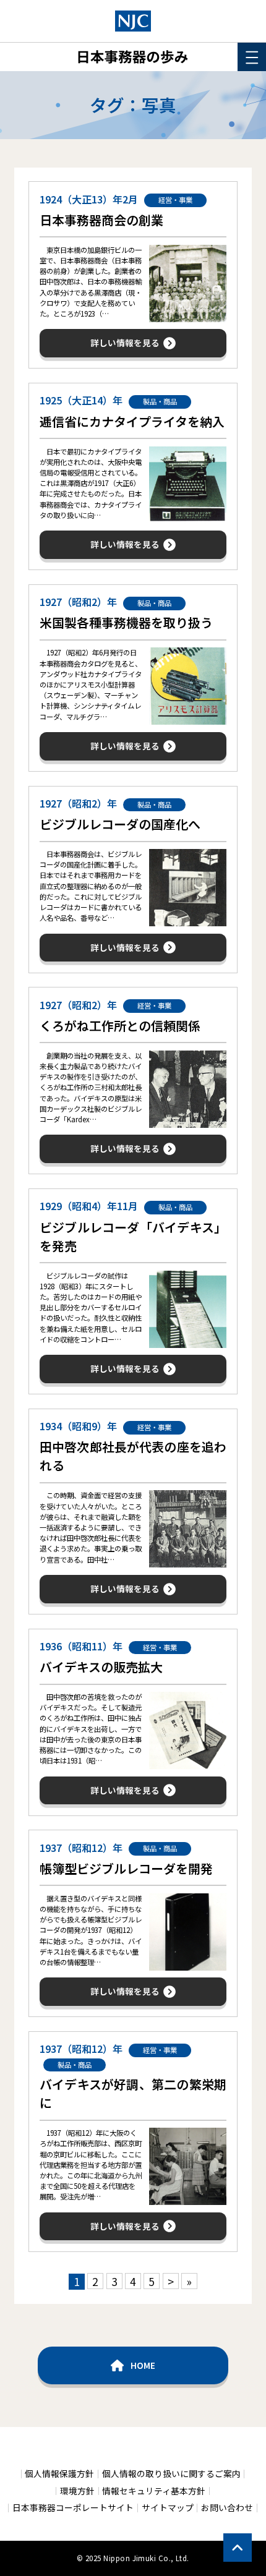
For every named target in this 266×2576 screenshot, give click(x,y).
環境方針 (77, 2491)
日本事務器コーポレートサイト (73, 2508)
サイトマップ (168, 2508)
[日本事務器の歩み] (133, 21)
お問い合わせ (227, 2508)
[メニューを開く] (252, 57)
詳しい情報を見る (125, 343)
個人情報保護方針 (59, 2474)
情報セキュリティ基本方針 (154, 2491)
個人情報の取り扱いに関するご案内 (171, 2474)
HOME (143, 2365)
